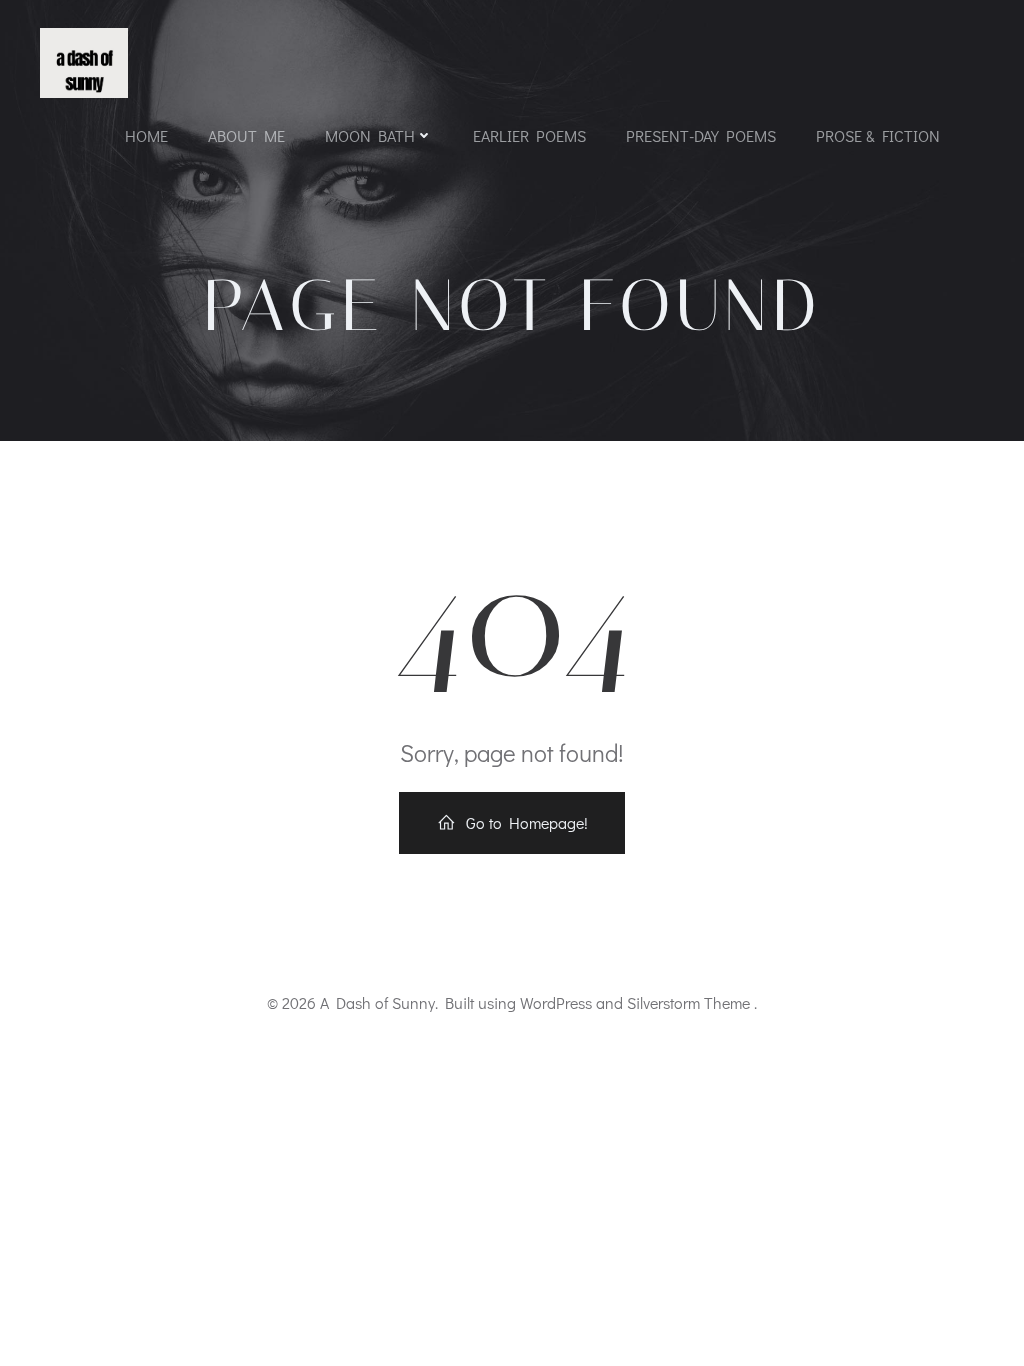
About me (246, 135)
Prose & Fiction (878, 135)
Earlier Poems (529, 135)
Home (146, 135)
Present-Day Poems (701, 135)
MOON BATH (370, 135)
